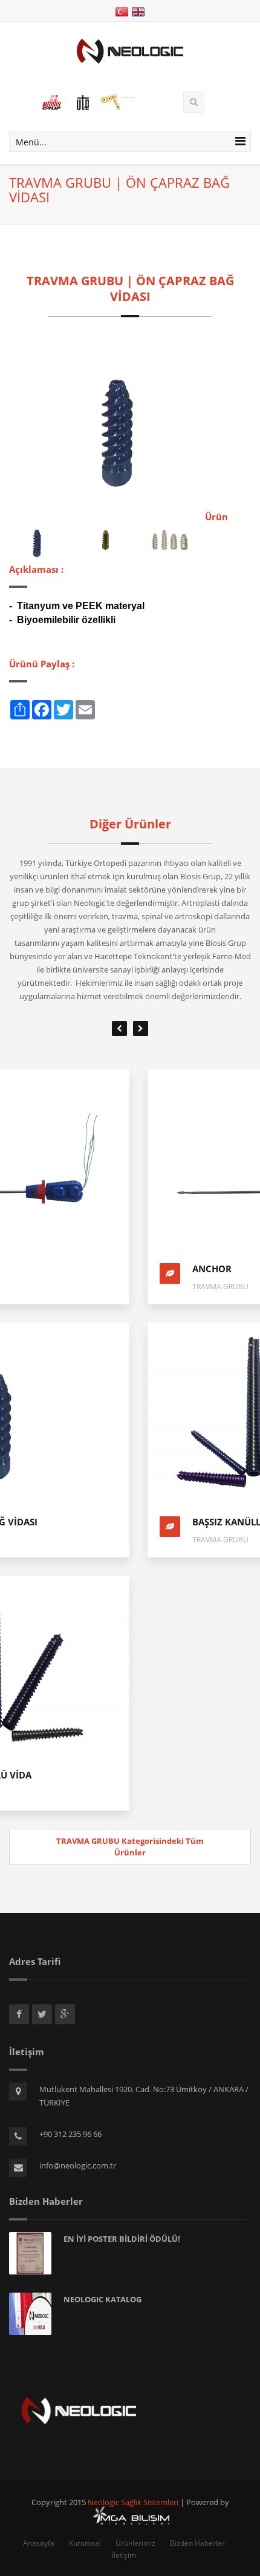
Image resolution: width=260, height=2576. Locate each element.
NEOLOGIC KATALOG (102, 2299)
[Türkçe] (122, 11)
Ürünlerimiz (135, 2543)
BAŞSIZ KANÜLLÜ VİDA (103, 1522)
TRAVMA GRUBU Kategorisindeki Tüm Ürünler (130, 1847)
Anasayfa (39, 2543)
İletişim (124, 2555)
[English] (138, 11)
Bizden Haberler (197, 2543)
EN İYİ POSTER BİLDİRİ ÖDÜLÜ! (122, 2239)
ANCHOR (73, 1269)
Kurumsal (85, 2543)
